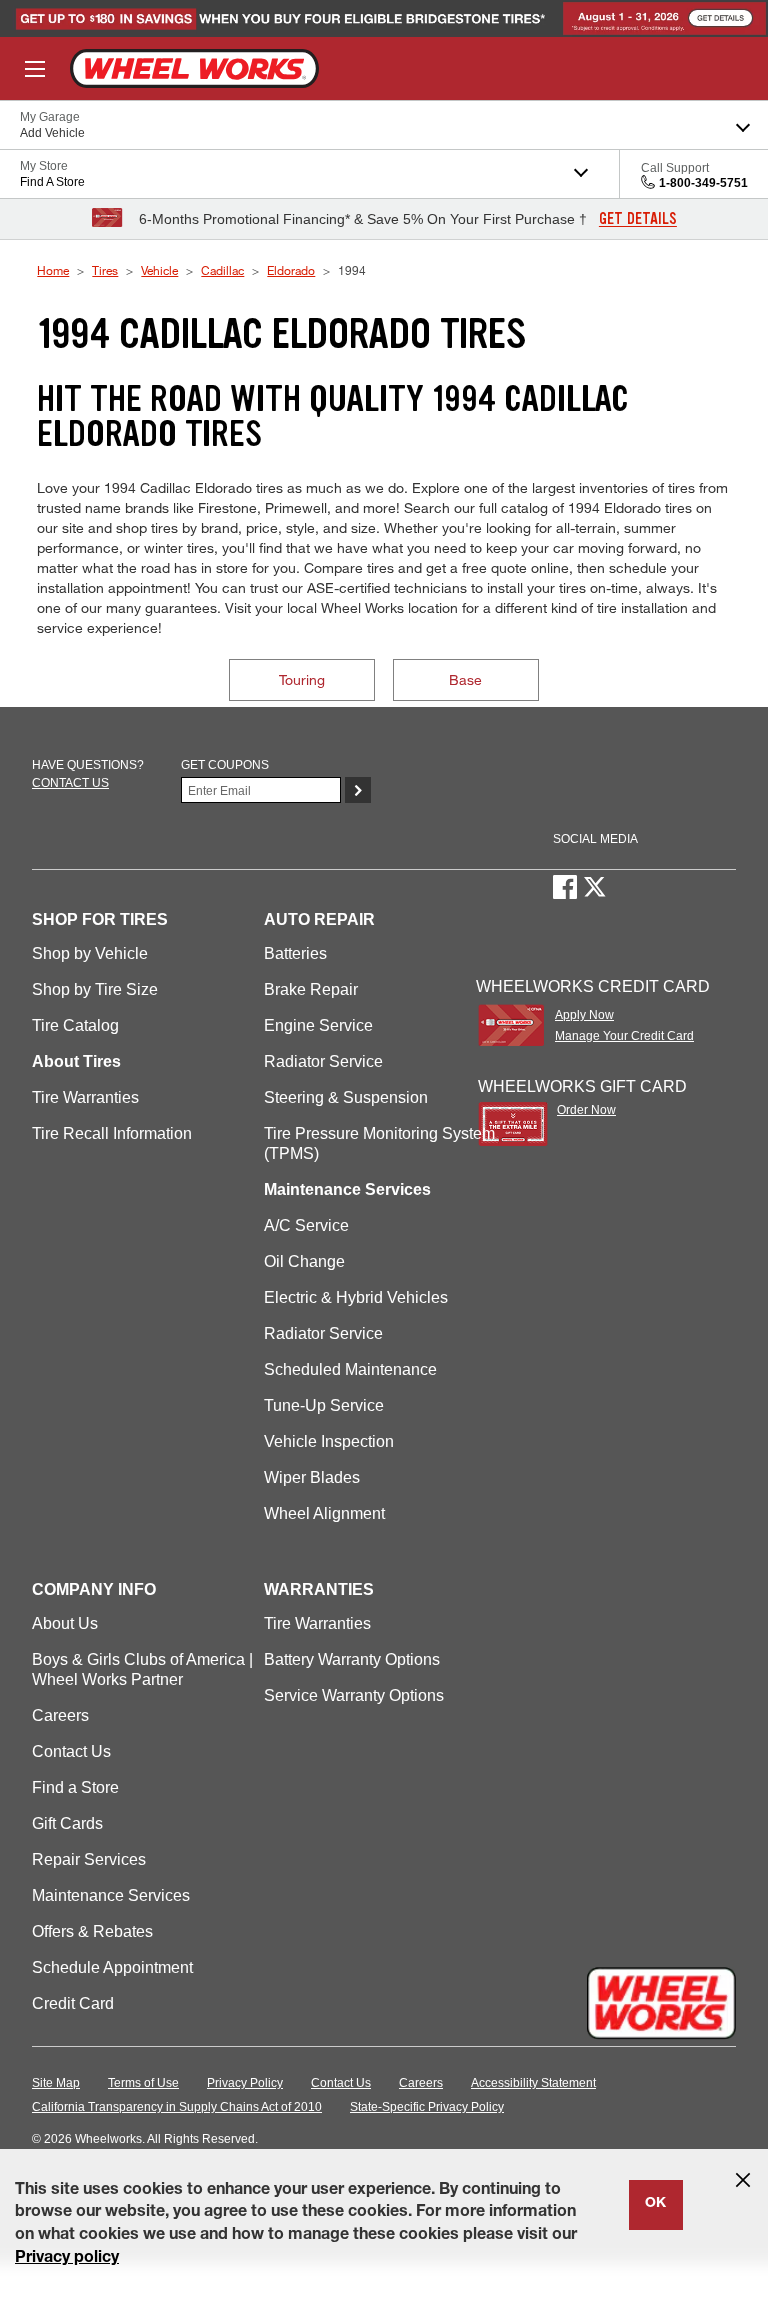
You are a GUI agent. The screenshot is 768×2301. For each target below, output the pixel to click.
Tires (105, 270)
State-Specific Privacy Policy (427, 2107)
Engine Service (318, 1025)
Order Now (586, 1110)
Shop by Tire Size (95, 989)
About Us (65, 1623)
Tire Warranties (85, 1097)
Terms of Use (143, 2083)
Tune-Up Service (324, 1405)
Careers (60, 1715)
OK (655, 2204)
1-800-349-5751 (703, 183)
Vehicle (159, 270)
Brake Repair (311, 989)
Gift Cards (67, 1823)
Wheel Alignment (324, 1513)
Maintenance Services (111, 1895)
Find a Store (75, 1787)
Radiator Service (323, 1061)
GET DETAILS (638, 219)
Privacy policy (67, 2259)
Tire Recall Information (112, 1133)
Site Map (56, 2083)
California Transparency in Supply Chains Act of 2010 (177, 2107)
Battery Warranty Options (352, 1659)
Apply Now (584, 1015)
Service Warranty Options (354, 1695)
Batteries (295, 953)
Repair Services (89, 1859)
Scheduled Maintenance (350, 1369)
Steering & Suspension (346, 1097)
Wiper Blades (312, 1477)
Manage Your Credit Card (624, 1036)
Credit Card (73, 2003)
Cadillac (222, 270)
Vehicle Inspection (329, 1441)
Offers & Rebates (92, 1931)
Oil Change (304, 1261)
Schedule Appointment (112, 1967)
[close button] (743, 2180)
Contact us (70, 783)
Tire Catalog (75, 1025)
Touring (302, 679)
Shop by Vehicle (90, 953)
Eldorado (291, 270)
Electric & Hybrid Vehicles (356, 1297)
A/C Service (306, 1225)
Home (53, 270)
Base (465, 679)
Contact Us (71, 1751)
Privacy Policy (245, 2083)
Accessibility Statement (533, 2083)
